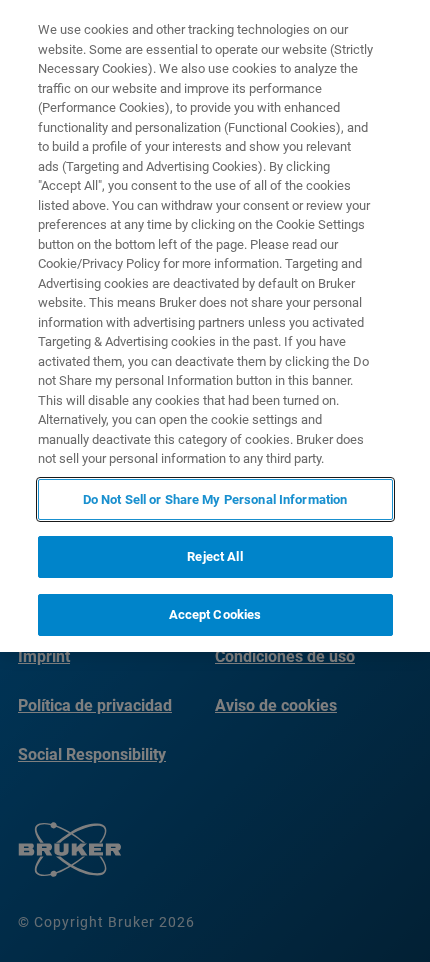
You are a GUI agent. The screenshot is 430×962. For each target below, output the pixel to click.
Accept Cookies (215, 614)
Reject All (214, 556)
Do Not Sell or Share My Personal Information (215, 499)
